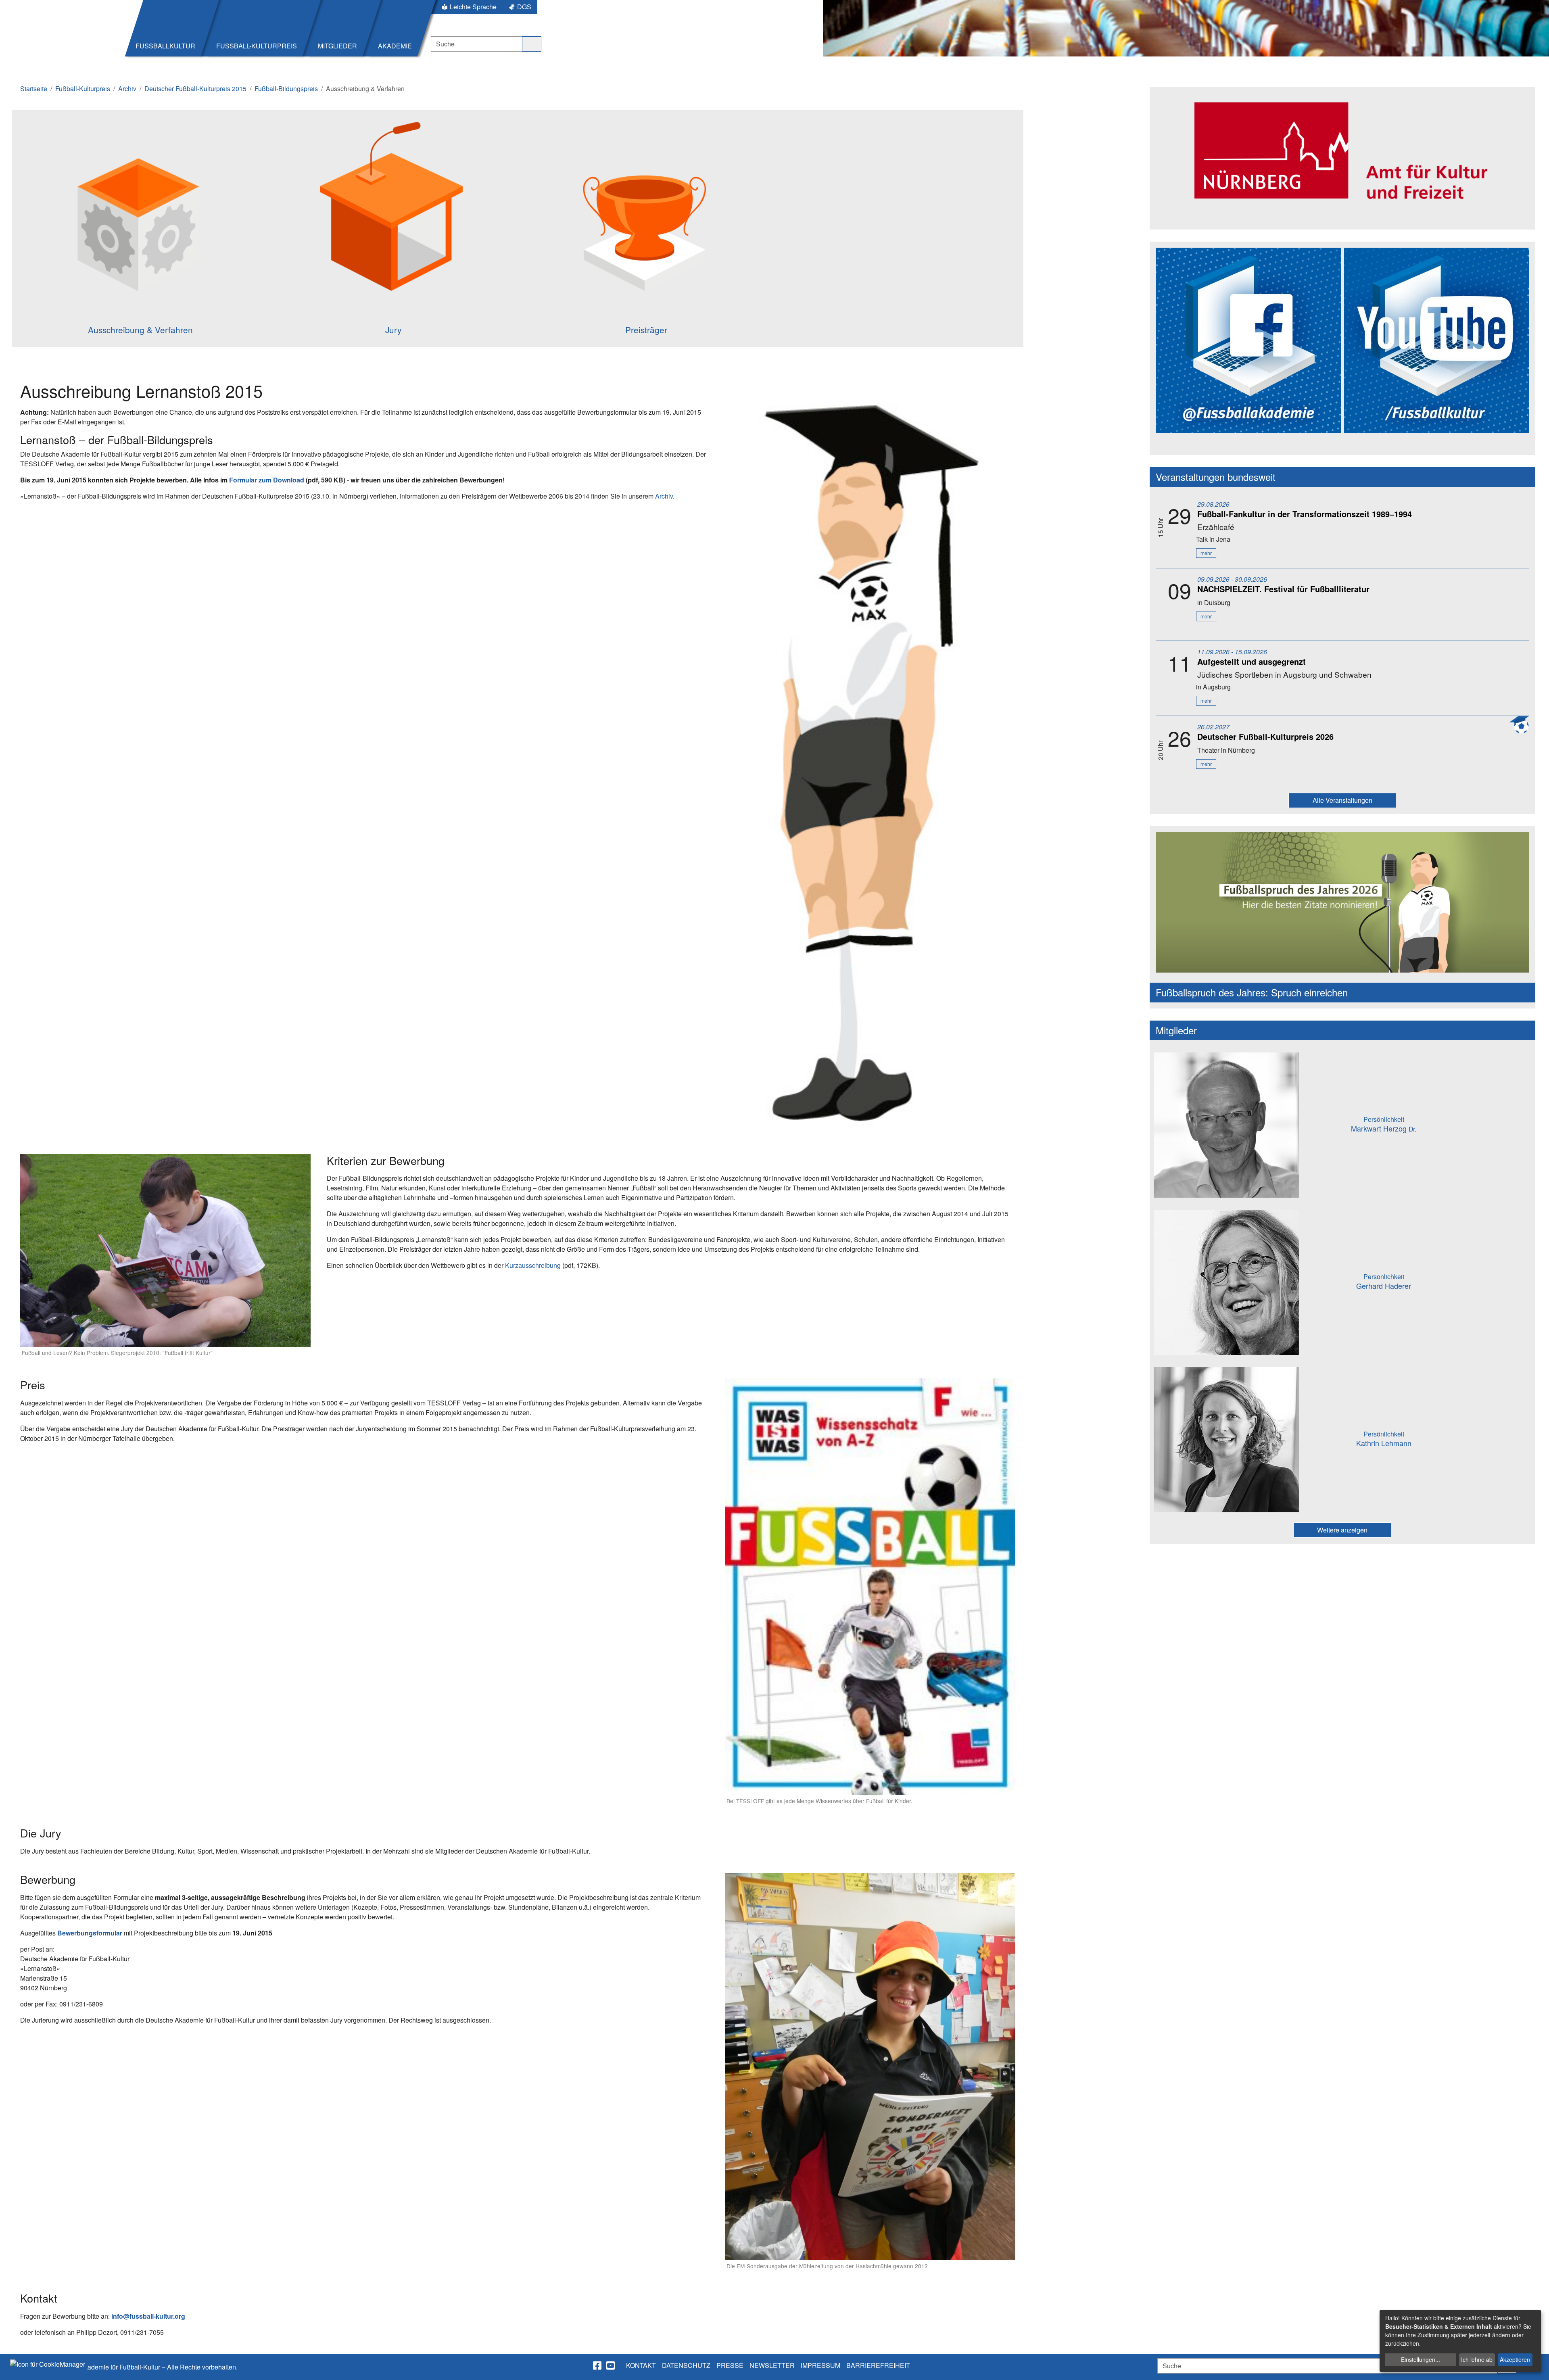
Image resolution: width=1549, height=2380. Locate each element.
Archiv (664, 496)
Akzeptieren (1515, 2359)
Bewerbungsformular (90, 1933)
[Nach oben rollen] (1535, 2366)
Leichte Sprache (473, 7)
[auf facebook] (598, 2365)
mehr (1206, 553)
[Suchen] (532, 44)
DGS (524, 7)
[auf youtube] (611, 2365)
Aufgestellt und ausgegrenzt (1252, 661)
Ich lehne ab (1477, 2359)
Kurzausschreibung (533, 1265)
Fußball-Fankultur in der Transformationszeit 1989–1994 (1305, 514)
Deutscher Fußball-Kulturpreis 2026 (1265, 736)
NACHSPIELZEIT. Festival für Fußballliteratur (1283, 589)
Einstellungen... (1421, 2359)
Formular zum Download (267, 480)
